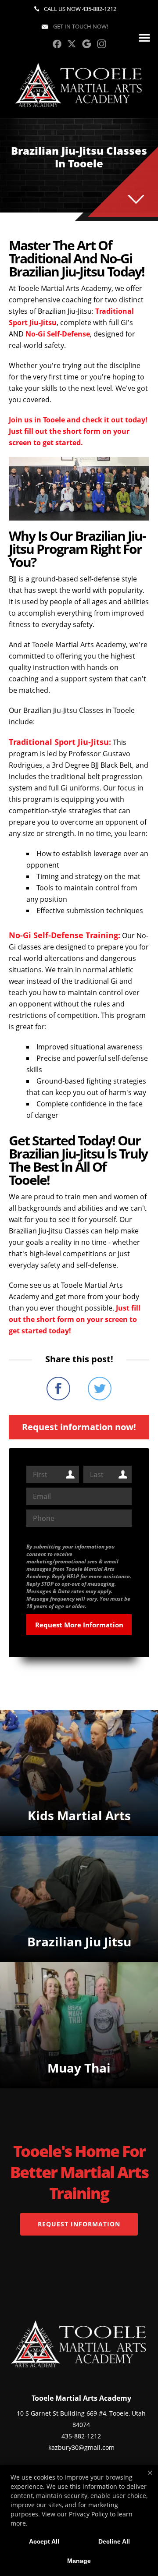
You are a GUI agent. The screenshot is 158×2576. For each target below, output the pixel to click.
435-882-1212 (99, 9)
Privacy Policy (88, 2514)
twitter (72, 44)
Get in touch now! (80, 26)
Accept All (44, 2541)
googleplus (87, 44)
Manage (79, 2561)
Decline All (114, 2541)
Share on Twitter (100, 1389)
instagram (102, 44)
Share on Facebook (58, 1389)
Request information (79, 2224)
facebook (57, 44)
